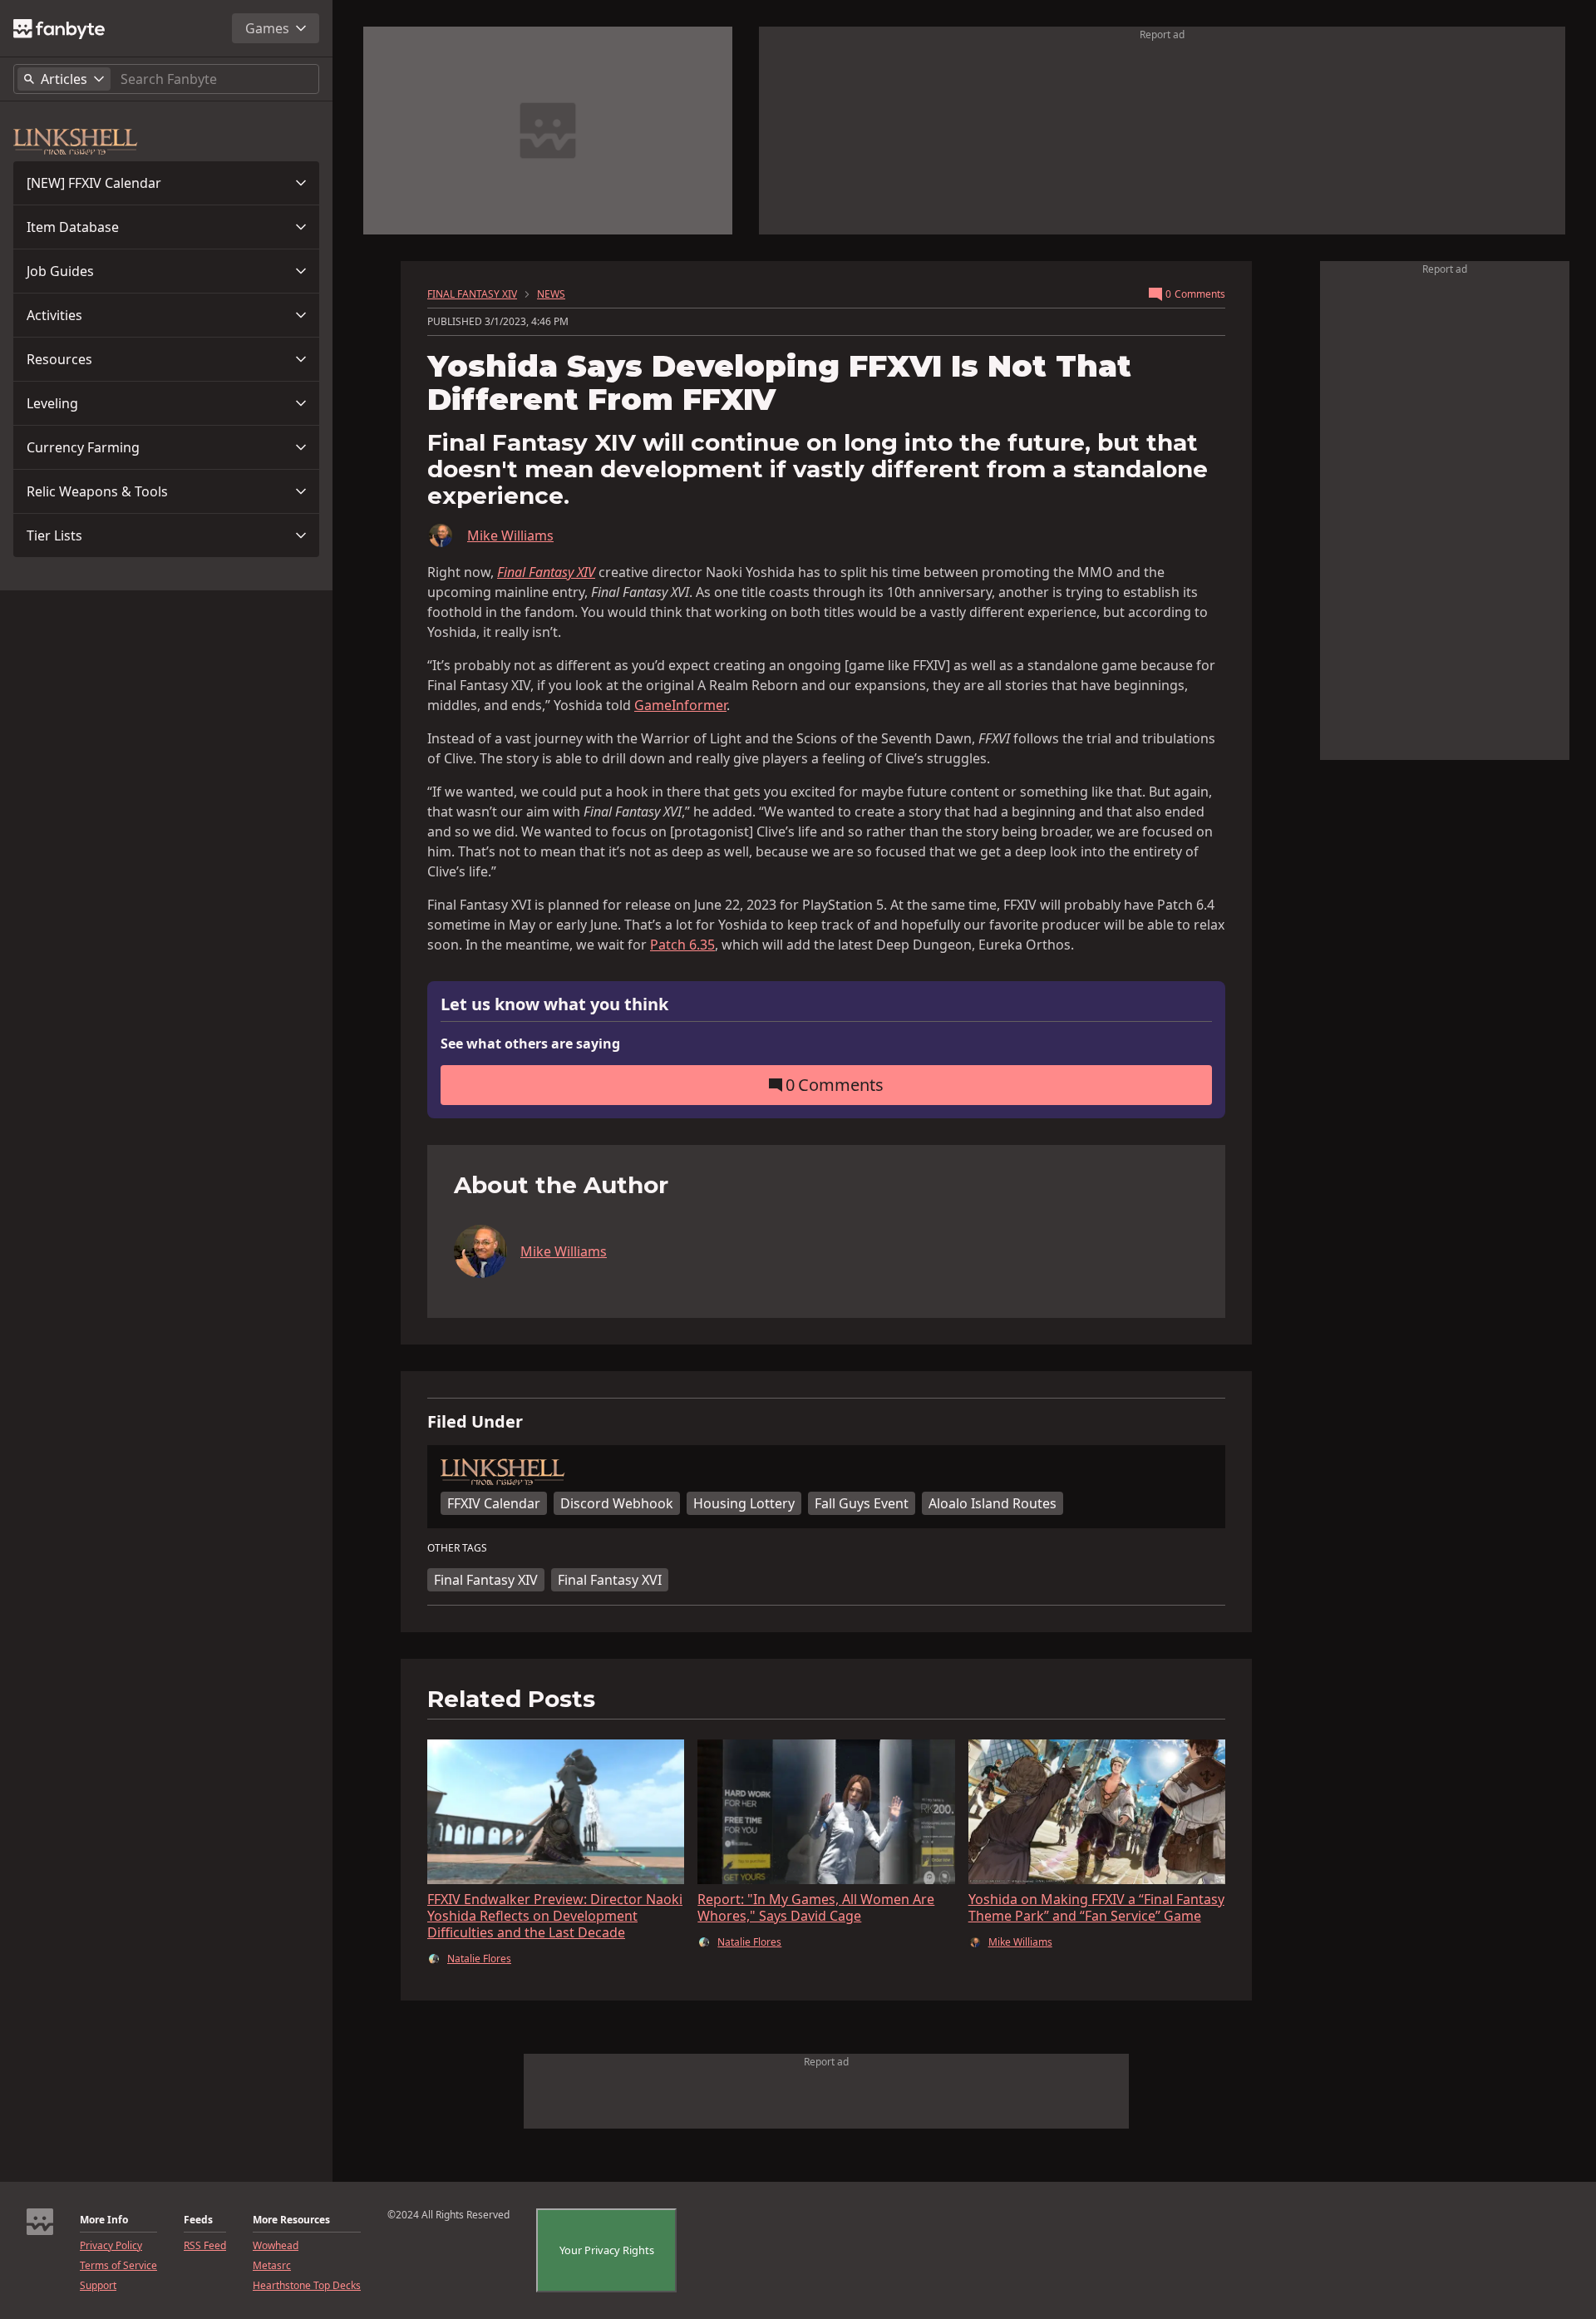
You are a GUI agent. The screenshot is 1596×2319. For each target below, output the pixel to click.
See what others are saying (530, 1044)
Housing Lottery (744, 1503)
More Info (104, 2220)
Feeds (198, 2220)
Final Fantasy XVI (610, 1580)
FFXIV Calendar (494, 1503)
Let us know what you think (554, 1005)
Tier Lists (54, 535)
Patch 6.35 (682, 945)
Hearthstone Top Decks (307, 2286)
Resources (59, 359)
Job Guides (60, 271)
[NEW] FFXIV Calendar (94, 183)
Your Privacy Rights (607, 2250)
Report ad (1162, 35)
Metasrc (272, 2266)
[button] (166, 183)
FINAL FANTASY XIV (472, 294)
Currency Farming (83, 447)
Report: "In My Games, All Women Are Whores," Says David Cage (816, 1907)
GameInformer (680, 705)
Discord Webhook (617, 1503)
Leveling (52, 403)
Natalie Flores (479, 1959)
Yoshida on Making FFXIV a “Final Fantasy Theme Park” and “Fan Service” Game (1096, 1907)
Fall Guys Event (862, 1503)
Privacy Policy (111, 2246)
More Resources (291, 2220)
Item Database (73, 227)
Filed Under (475, 1422)
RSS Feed (205, 2246)
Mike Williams (510, 535)
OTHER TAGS (457, 1548)
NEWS (551, 294)
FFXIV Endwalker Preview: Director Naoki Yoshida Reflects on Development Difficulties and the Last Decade (555, 1916)
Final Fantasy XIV (486, 1580)
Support (98, 2286)
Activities (54, 315)
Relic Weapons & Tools (97, 491)
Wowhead (276, 2246)
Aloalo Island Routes (993, 1503)
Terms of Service (118, 2266)
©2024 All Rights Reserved (448, 2215)
